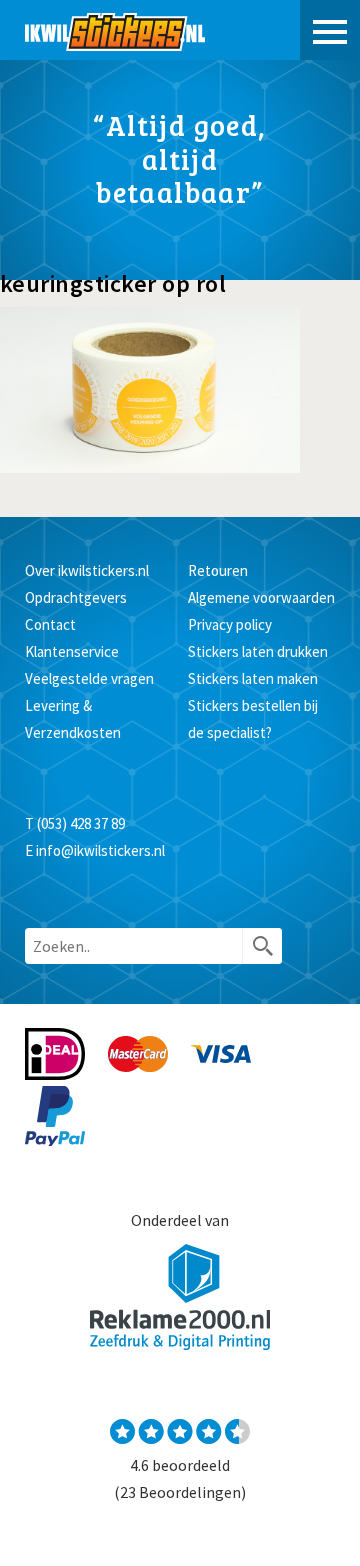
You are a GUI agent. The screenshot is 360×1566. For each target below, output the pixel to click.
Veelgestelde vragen (89, 678)
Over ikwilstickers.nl (87, 570)
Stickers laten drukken (258, 651)
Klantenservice (72, 651)
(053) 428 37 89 (81, 823)
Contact (50, 624)
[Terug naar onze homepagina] (115, 30)
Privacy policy (230, 624)
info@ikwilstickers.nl (100, 850)
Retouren (218, 570)
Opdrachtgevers (76, 597)
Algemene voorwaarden (261, 597)
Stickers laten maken (253, 678)
